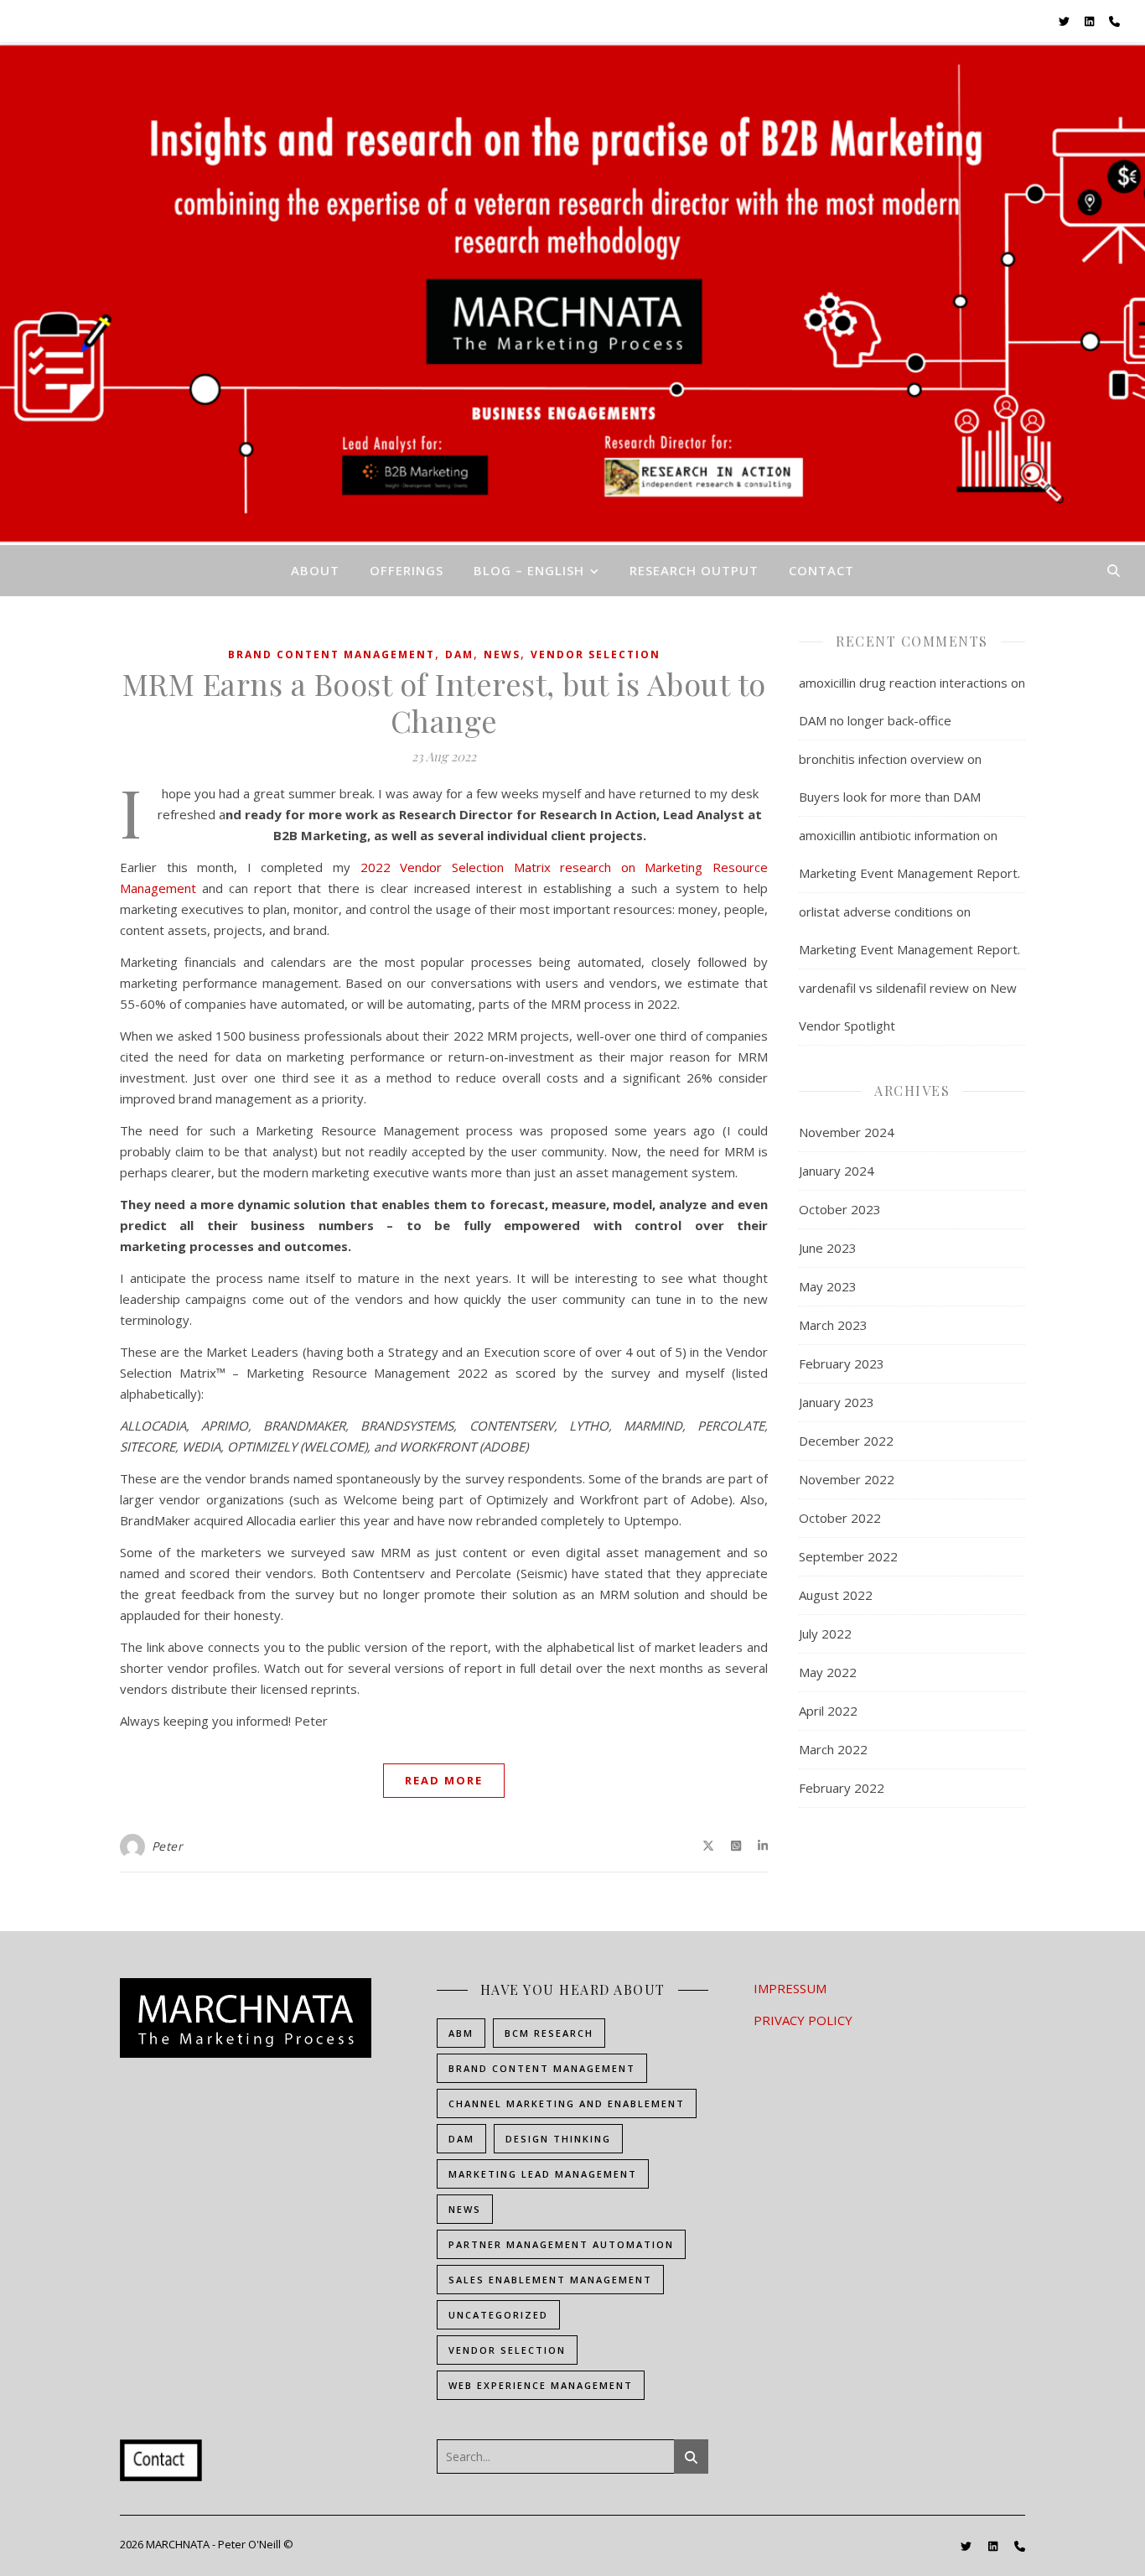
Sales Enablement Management (550, 2280)
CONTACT (821, 570)
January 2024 (837, 1171)
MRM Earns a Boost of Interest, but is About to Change (444, 702)
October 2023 (840, 1209)
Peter (168, 1846)
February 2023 (842, 1363)
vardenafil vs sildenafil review (884, 988)
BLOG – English (529, 570)
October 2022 (840, 1518)
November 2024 (847, 1132)
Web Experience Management (541, 2385)
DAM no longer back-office (875, 720)
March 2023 (833, 1325)
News (502, 654)
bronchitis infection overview (881, 759)
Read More (444, 1780)
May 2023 (828, 1286)
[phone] (1114, 21)
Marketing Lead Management (543, 2174)
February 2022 (842, 1788)
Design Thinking (558, 2139)
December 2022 (846, 1441)
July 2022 (825, 1633)
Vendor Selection (596, 654)
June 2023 (828, 1248)
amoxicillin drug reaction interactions (903, 683)
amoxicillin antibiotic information (889, 835)
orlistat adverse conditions (876, 911)
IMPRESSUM (790, 1988)
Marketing (674, 867)
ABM (461, 2033)
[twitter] (1065, 21)
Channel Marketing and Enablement (567, 2103)
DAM (459, 654)
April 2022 (828, 1711)
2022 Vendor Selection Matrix (460, 867)
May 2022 (828, 1672)
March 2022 (833, 1749)
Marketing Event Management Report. (909, 873)
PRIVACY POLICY (803, 2020)
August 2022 (836, 1595)
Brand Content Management (332, 654)
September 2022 (848, 1556)
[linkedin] (1091, 21)
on (628, 867)
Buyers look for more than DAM (890, 797)
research (585, 867)
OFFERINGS (407, 570)
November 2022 (847, 1479)
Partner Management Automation (561, 2244)
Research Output (694, 570)
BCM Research (549, 2033)
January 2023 (837, 1402)
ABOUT (315, 570)
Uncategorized (498, 2315)
